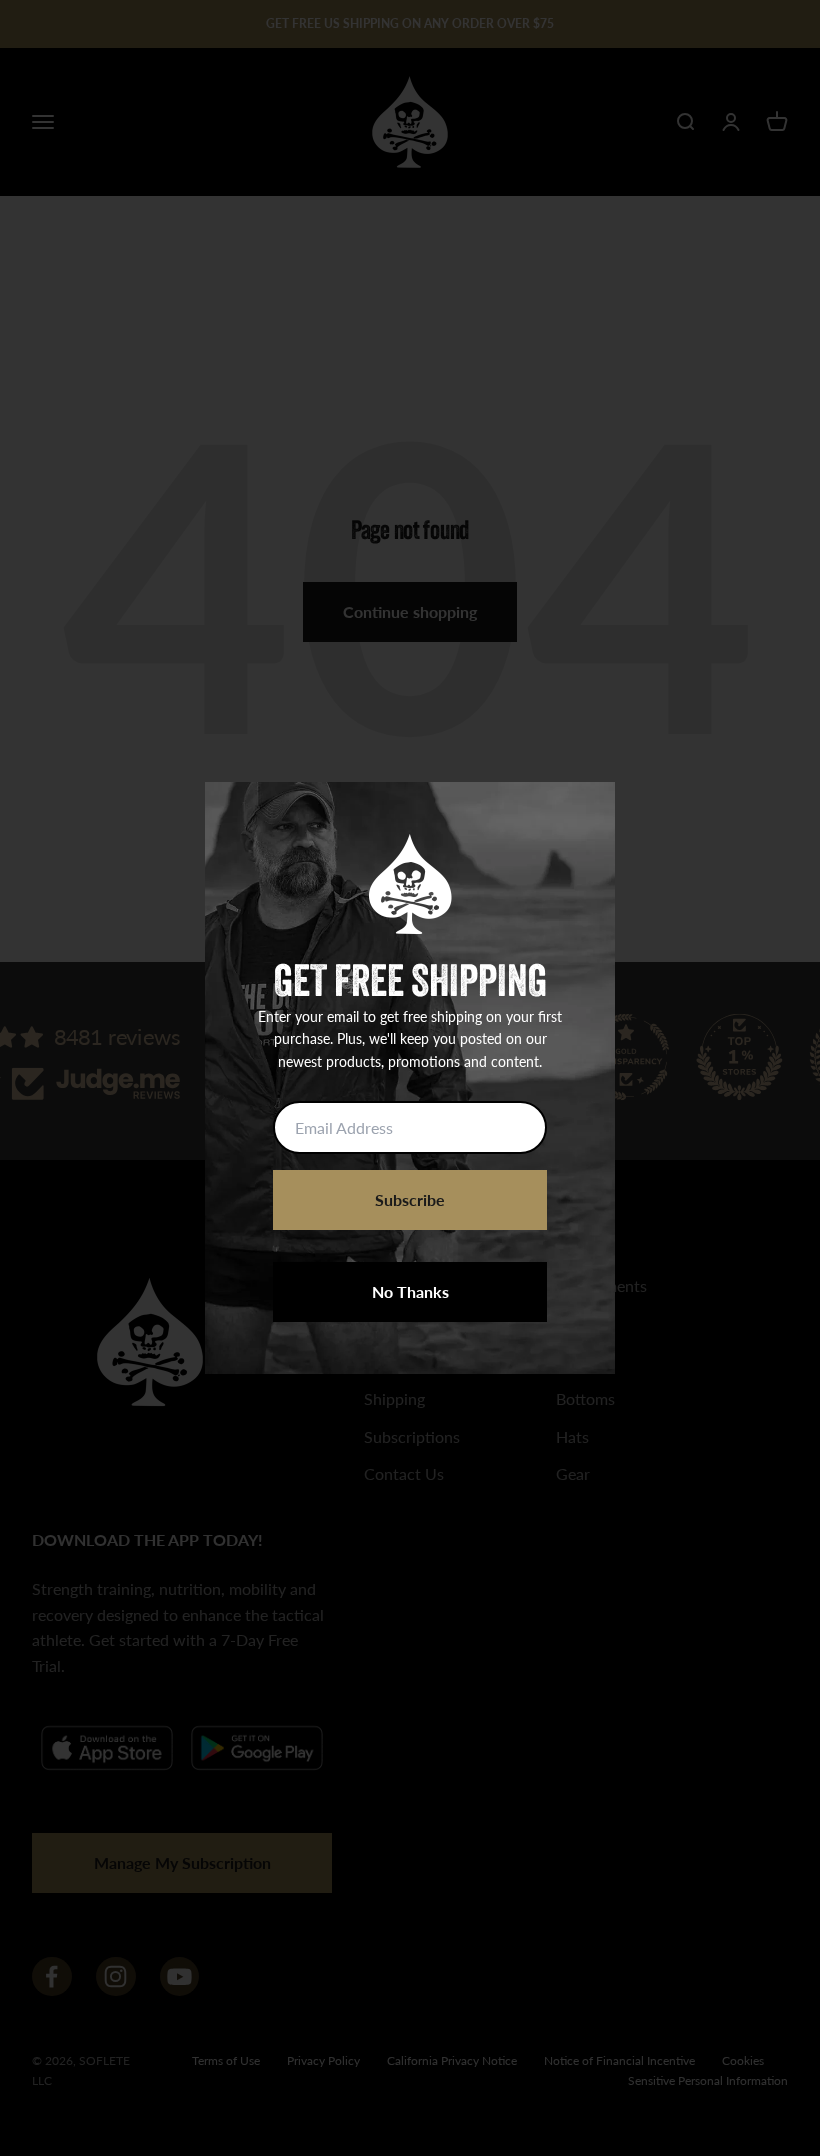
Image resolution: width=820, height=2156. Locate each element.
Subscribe (410, 1199)
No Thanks (410, 1291)
